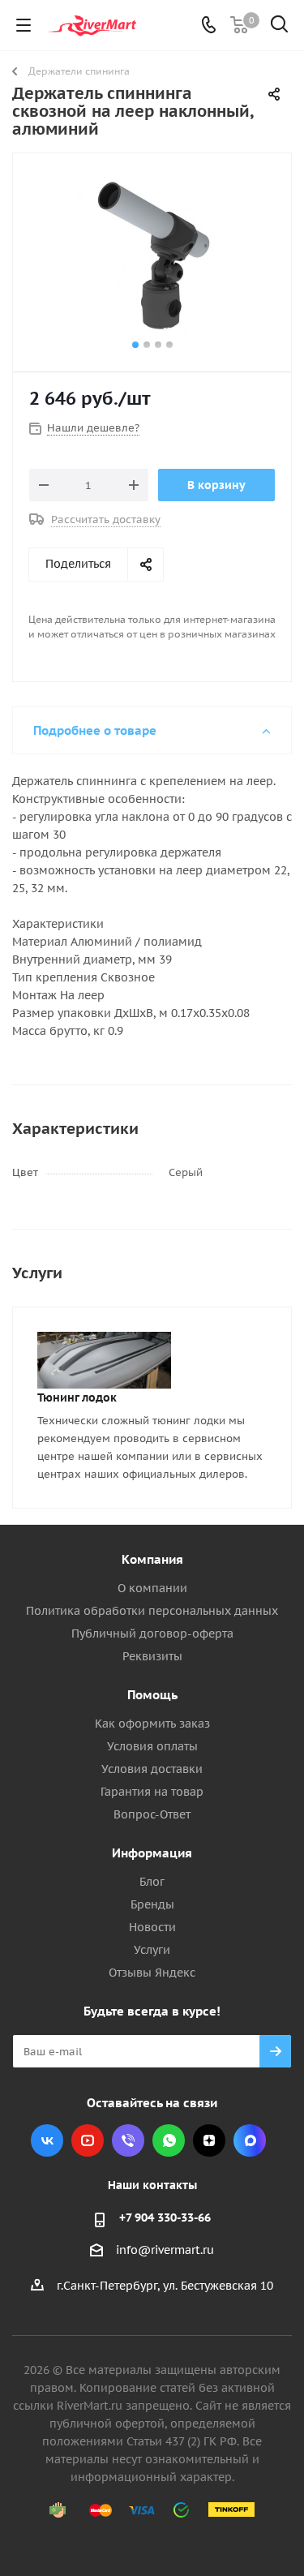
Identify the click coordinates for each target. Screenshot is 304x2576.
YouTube (88, 2140)
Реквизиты (152, 1656)
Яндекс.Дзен (209, 2140)
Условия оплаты (152, 1746)
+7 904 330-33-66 (165, 2218)
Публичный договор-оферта (152, 1634)
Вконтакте (47, 2140)
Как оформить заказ (152, 1724)
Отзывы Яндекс (152, 1973)
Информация (152, 1853)
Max (250, 2140)
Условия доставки (152, 1769)
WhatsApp (169, 2140)
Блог (152, 1882)
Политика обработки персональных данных (152, 1611)
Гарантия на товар (152, 1792)
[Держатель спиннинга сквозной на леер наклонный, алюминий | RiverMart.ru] (152, 255)
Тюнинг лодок (77, 1397)
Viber (128, 2140)
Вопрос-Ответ (152, 1814)
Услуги (152, 1950)
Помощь (152, 1695)
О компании (152, 1588)
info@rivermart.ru (165, 2250)
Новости (152, 1927)
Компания (152, 1559)
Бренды (152, 1904)
